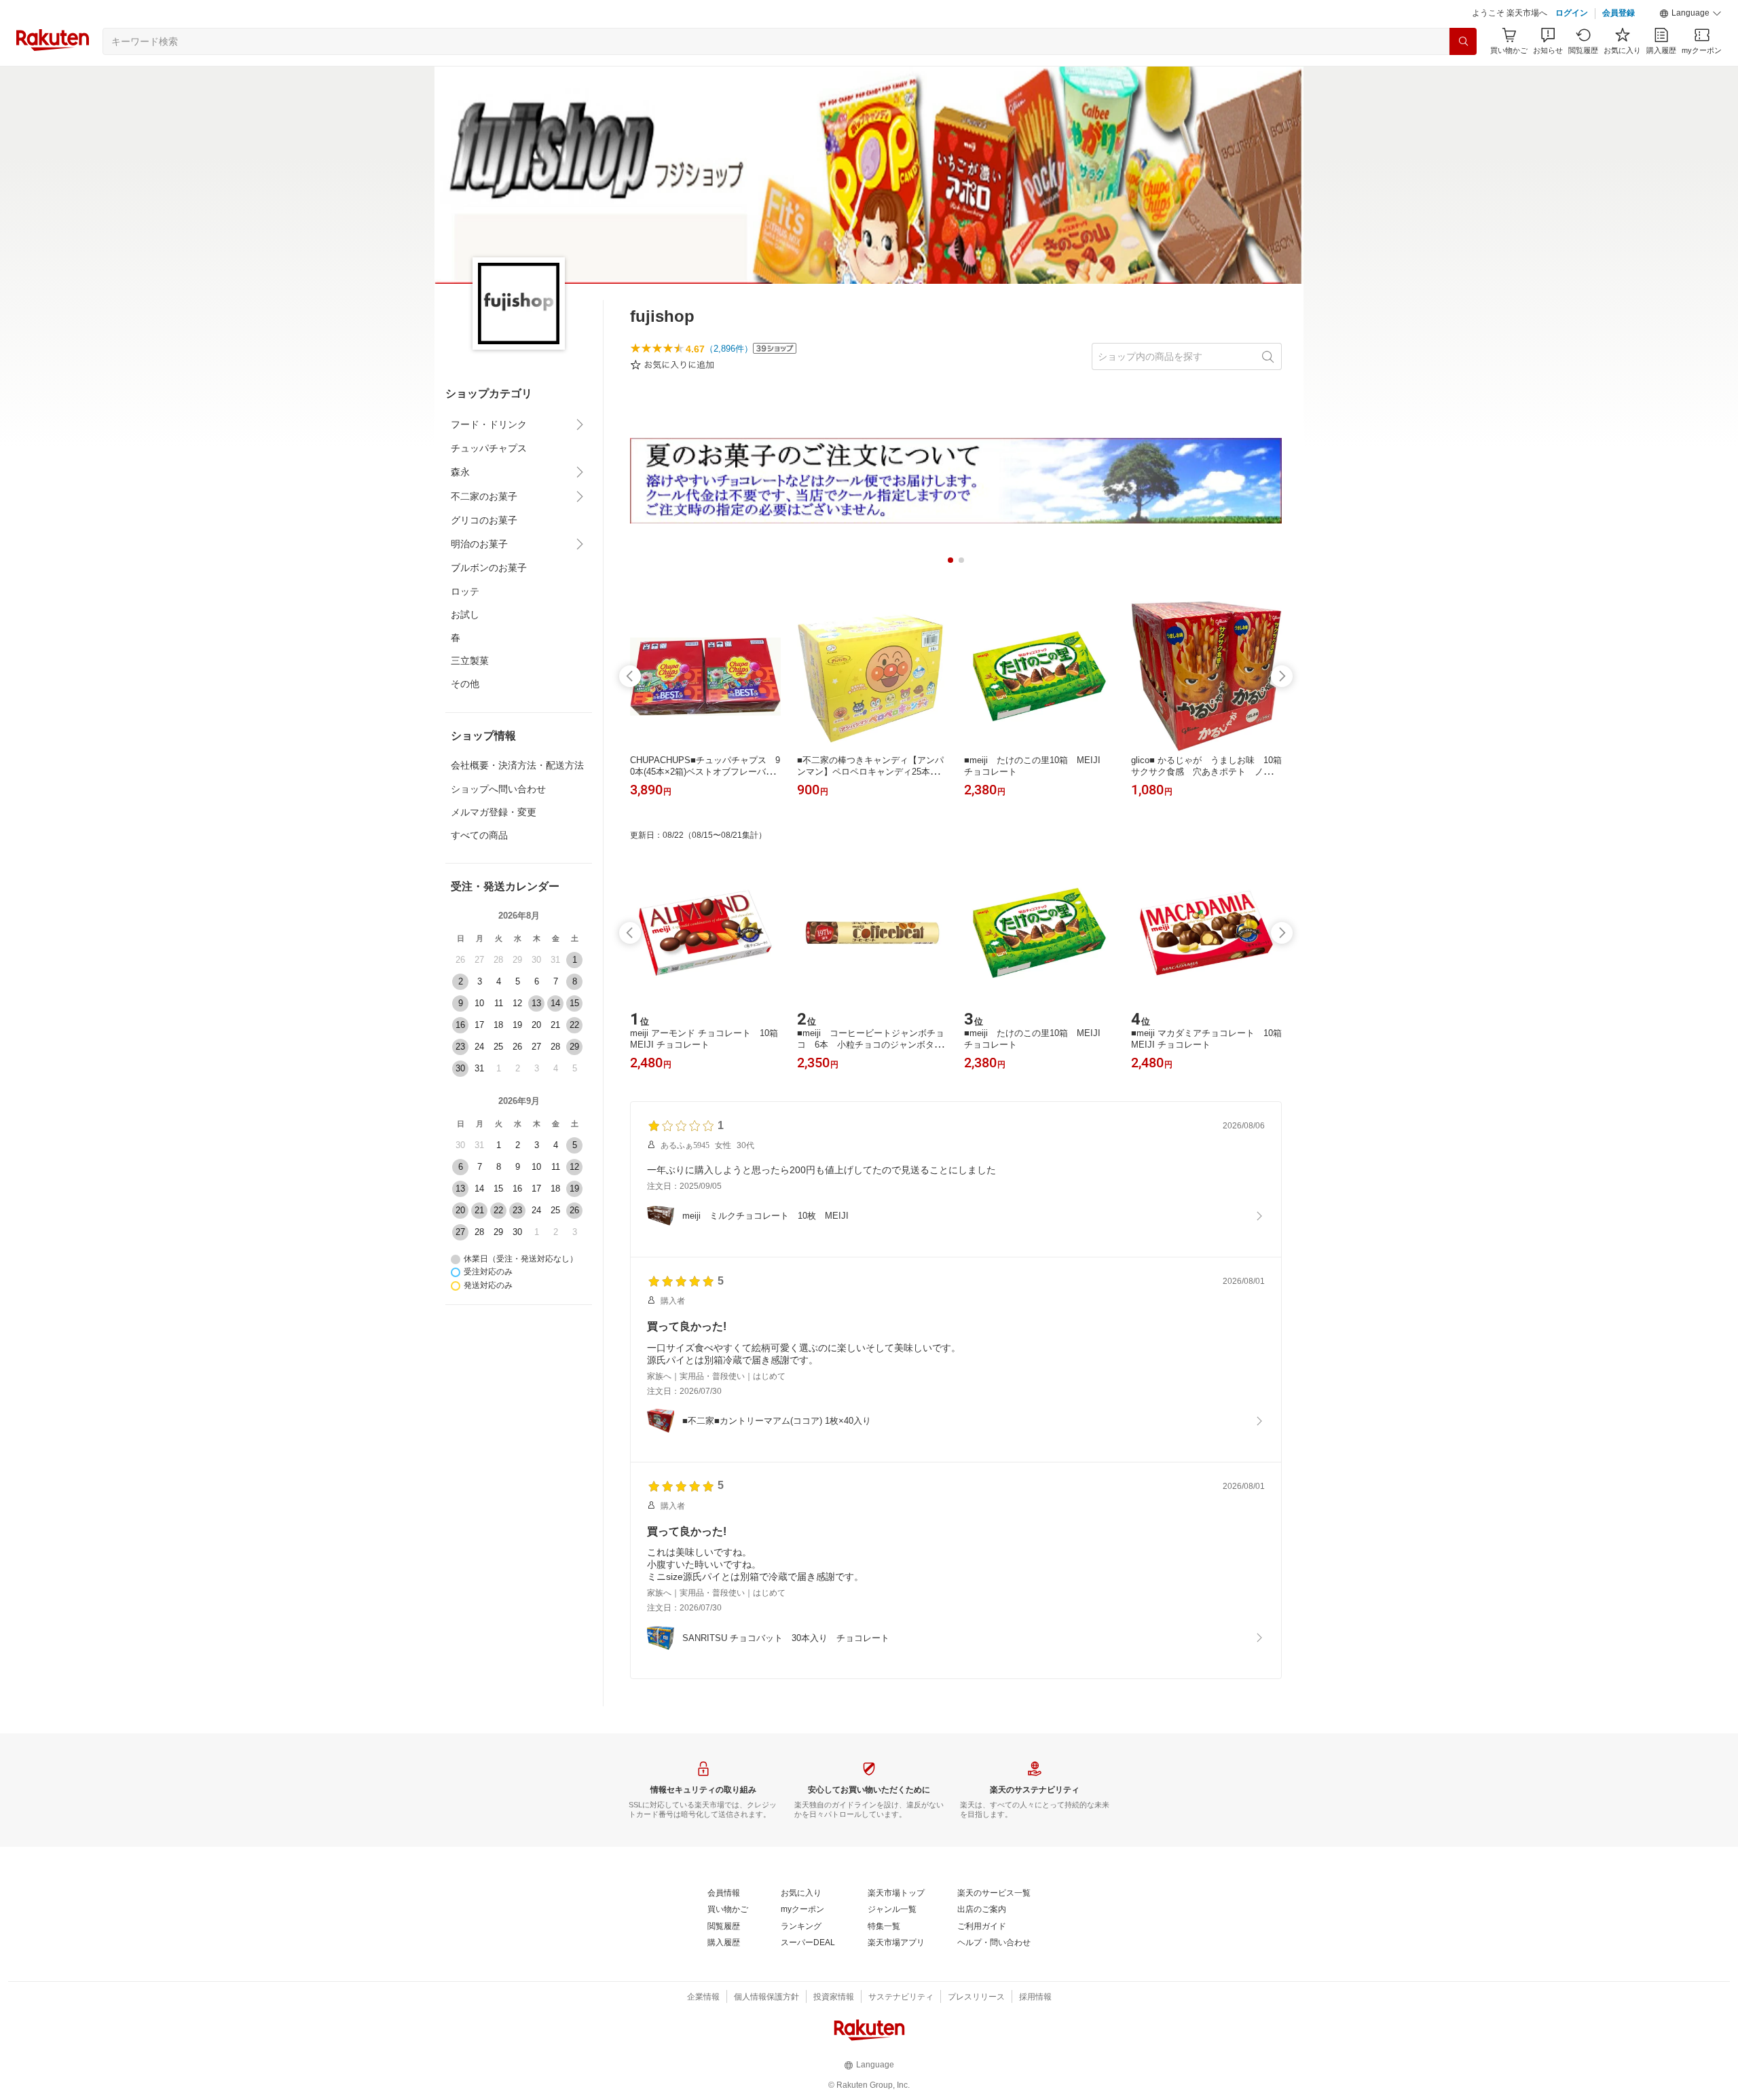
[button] (1690, 14)
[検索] (1463, 41)
